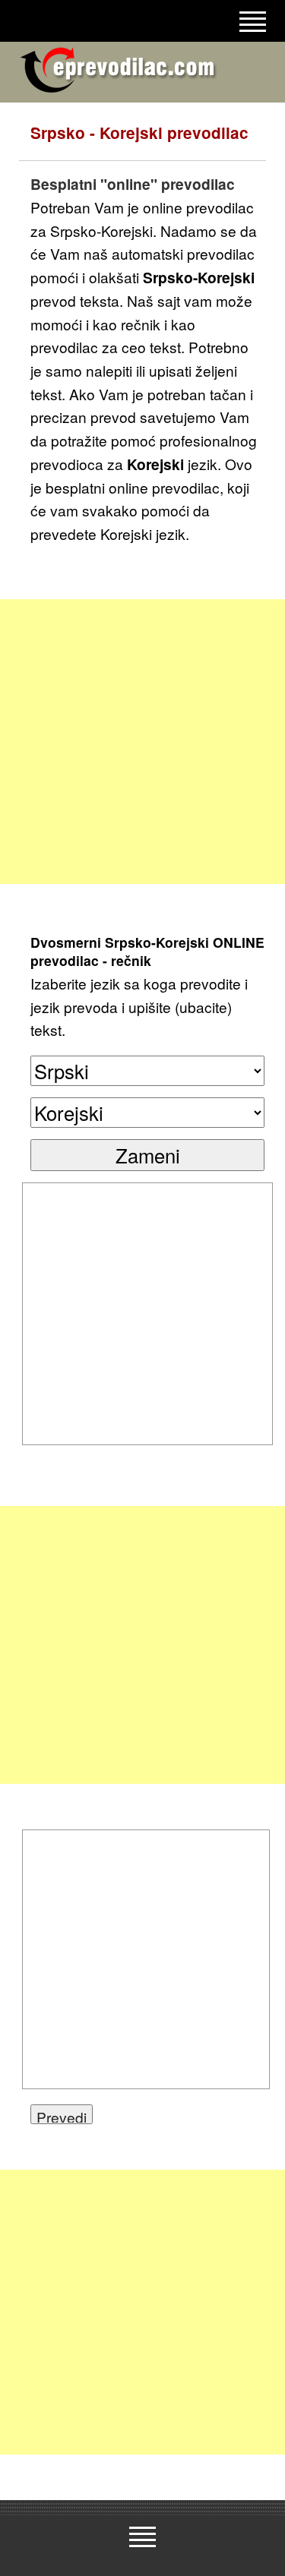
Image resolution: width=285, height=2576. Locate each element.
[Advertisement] (142, 742)
